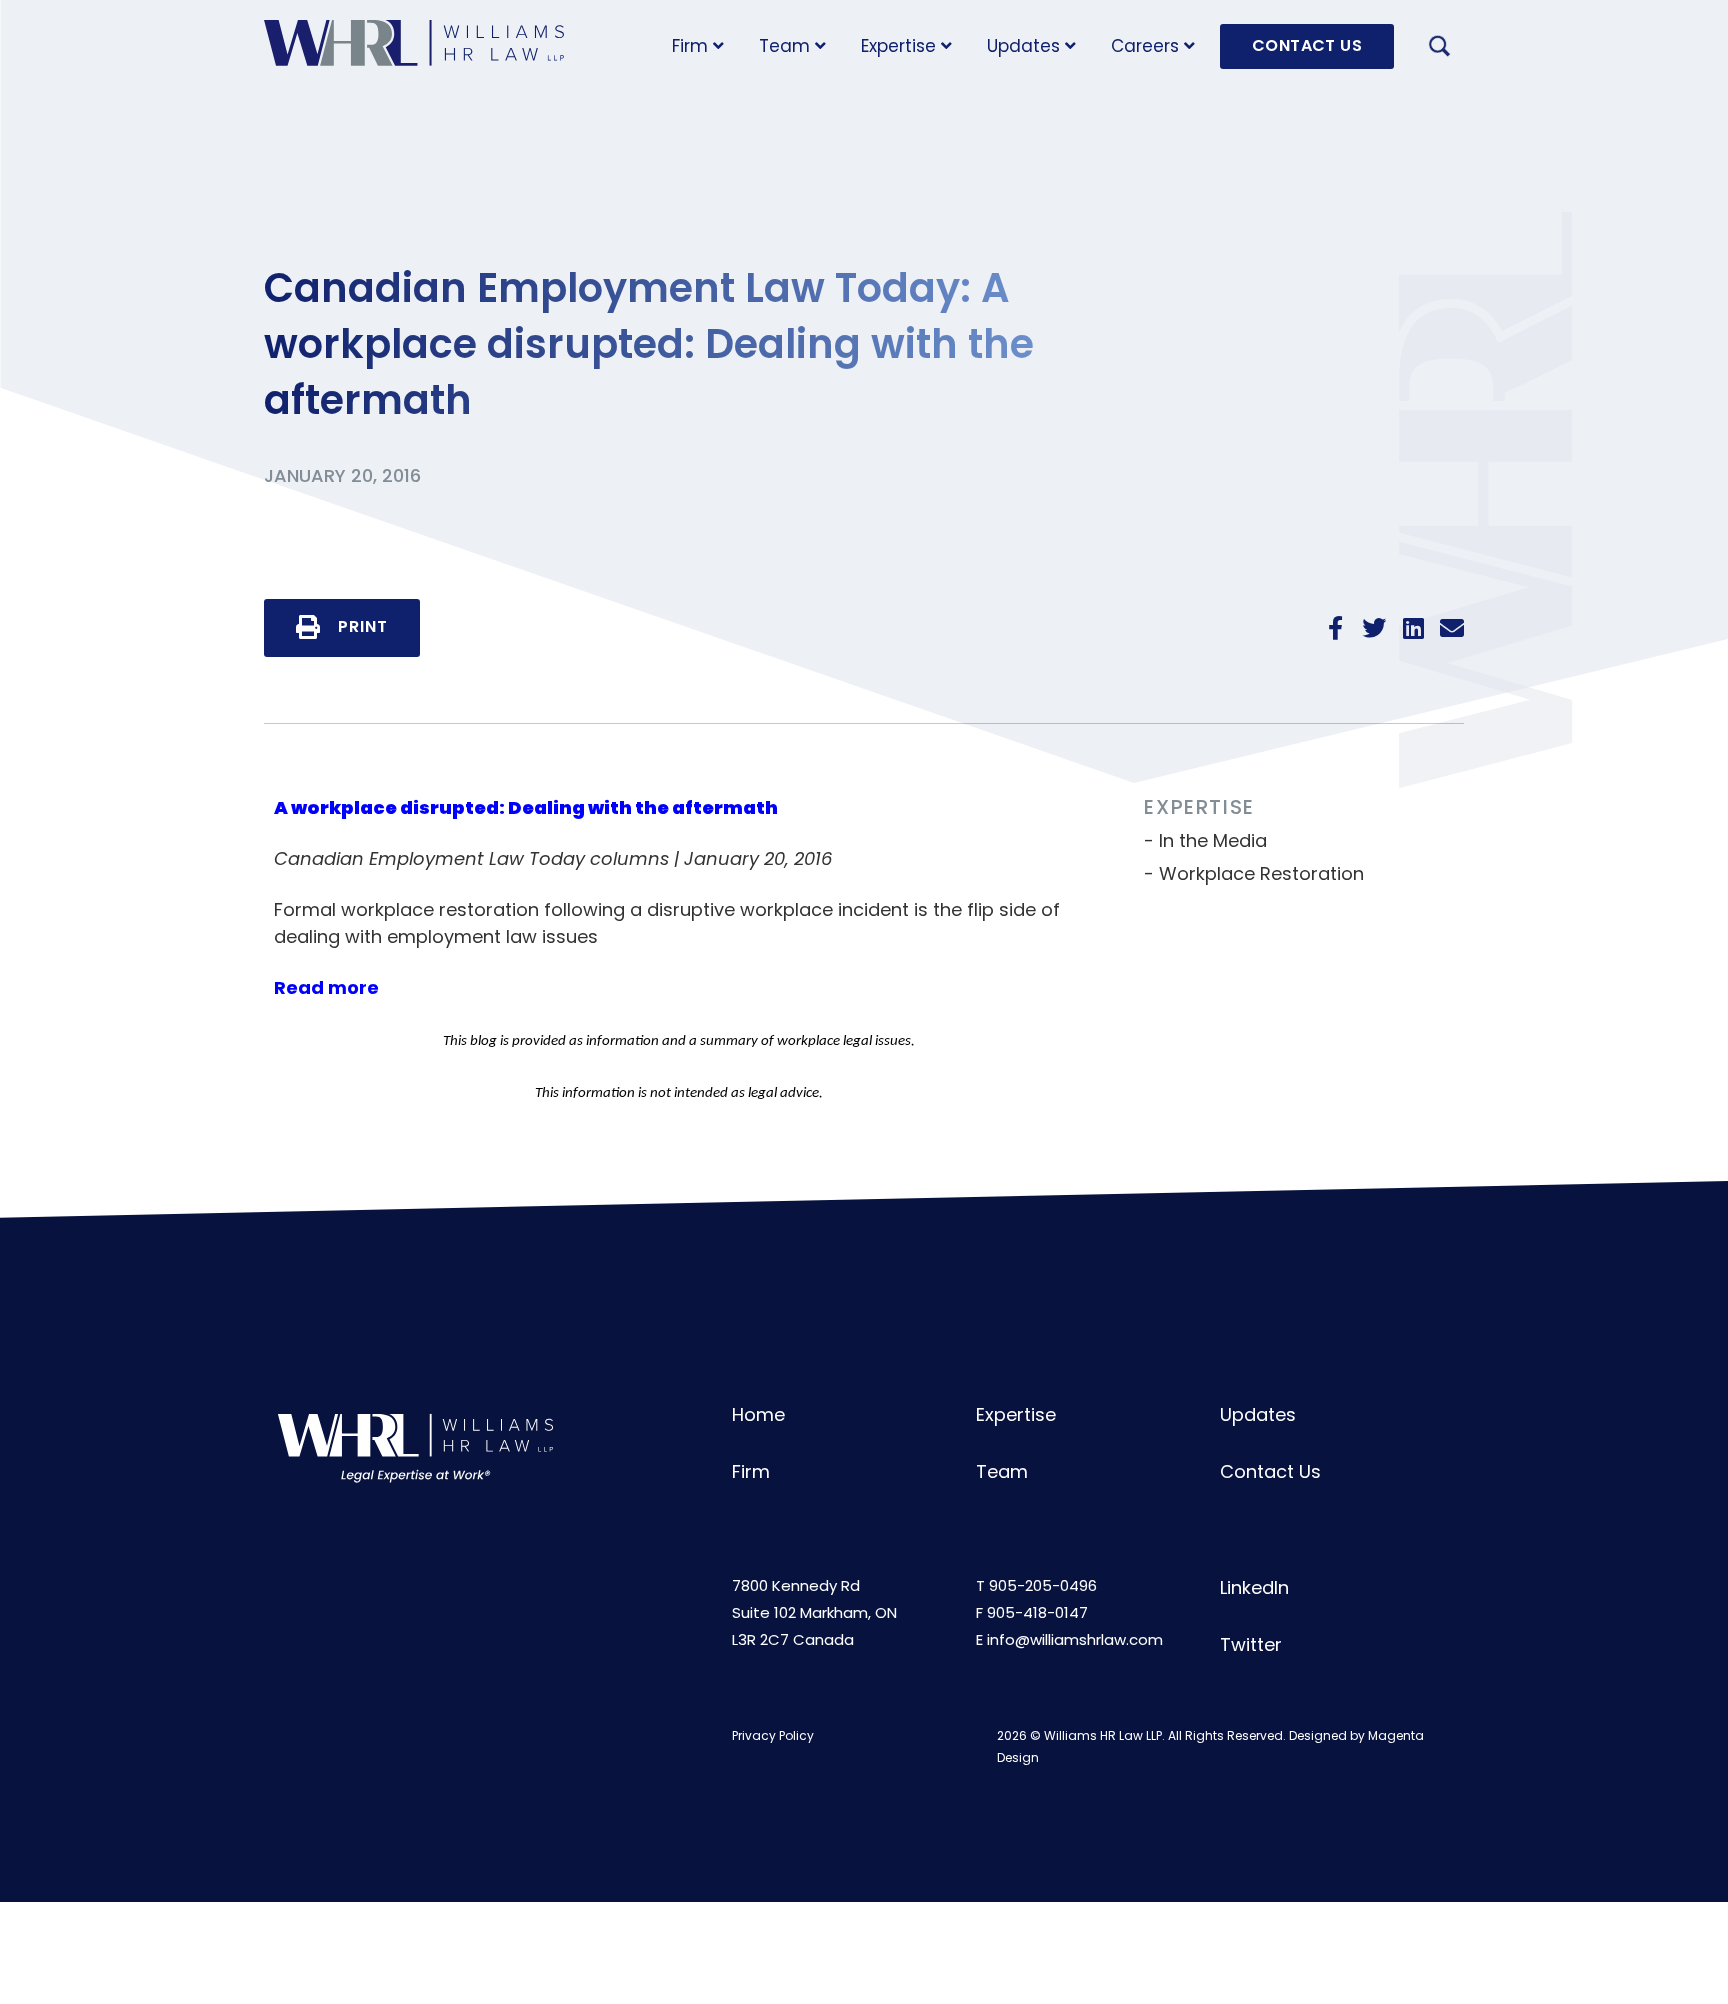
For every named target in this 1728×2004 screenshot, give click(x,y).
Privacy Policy (773, 1735)
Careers (1145, 46)
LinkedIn (1254, 1587)
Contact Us (1270, 1471)
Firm (690, 46)
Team (784, 46)
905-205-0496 (1043, 1585)
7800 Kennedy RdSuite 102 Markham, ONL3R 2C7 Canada (814, 1612)
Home (758, 1414)
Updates (1023, 46)
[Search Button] (1439, 49)
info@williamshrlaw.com (1075, 1639)
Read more (326, 987)
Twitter (1251, 1644)
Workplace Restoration (1261, 873)
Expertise (898, 46)
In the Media (1213, 840)
